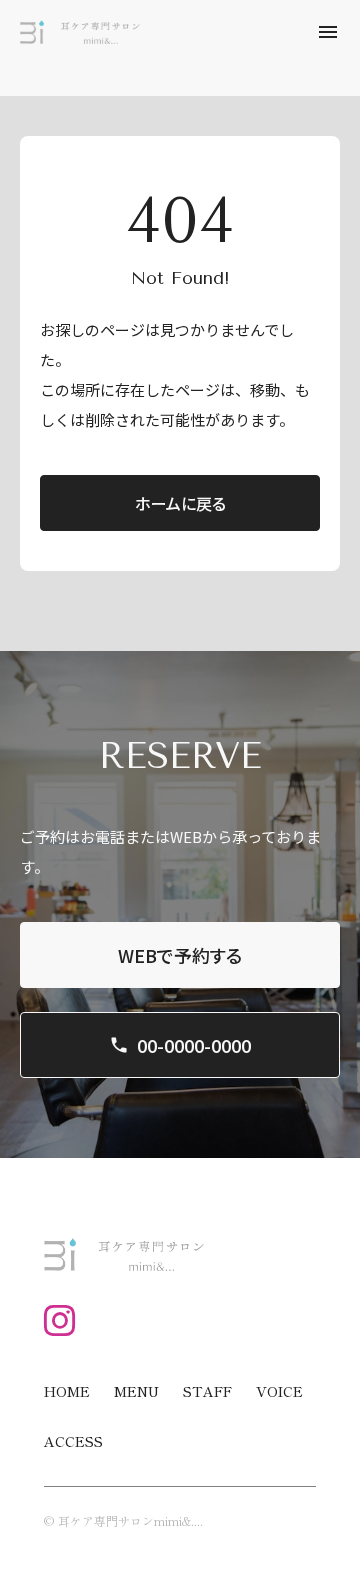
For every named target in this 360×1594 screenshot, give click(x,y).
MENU (136, 1391)
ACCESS (73, 1441)
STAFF (207, 1391)
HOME (67, 1391)
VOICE (279, 1391)
